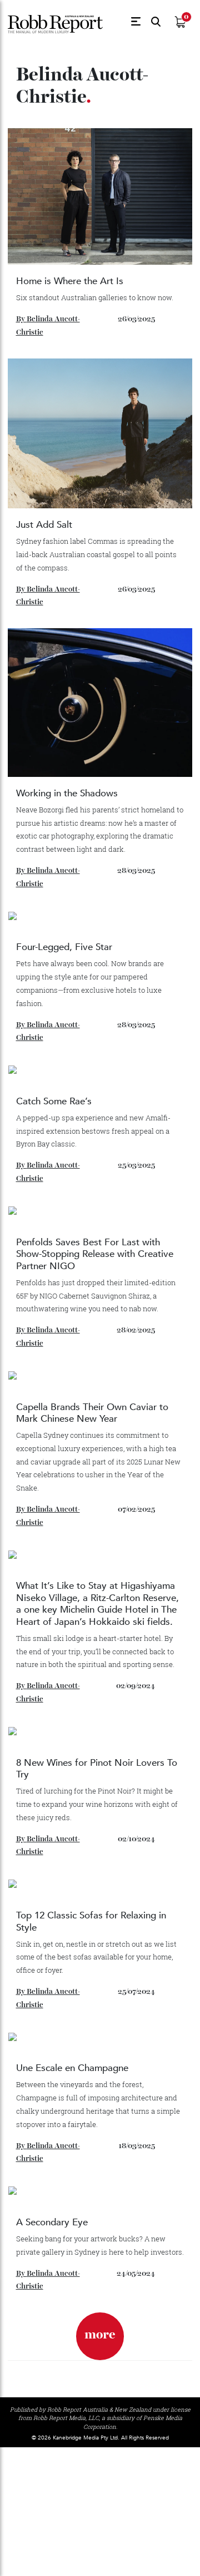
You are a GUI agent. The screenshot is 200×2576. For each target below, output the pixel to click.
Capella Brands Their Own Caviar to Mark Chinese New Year (92, 1413)
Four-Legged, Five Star (66, 947)
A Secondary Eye (52, 2222)
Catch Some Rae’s (54, 1101)
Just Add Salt (44, 525)
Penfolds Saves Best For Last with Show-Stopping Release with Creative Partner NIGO (95, 1254)
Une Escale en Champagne (72, 2068)
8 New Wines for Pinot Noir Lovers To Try (97, 1769)
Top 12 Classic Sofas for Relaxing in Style (91, 1921)
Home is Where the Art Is (70, 281)
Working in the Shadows (67, 793)
